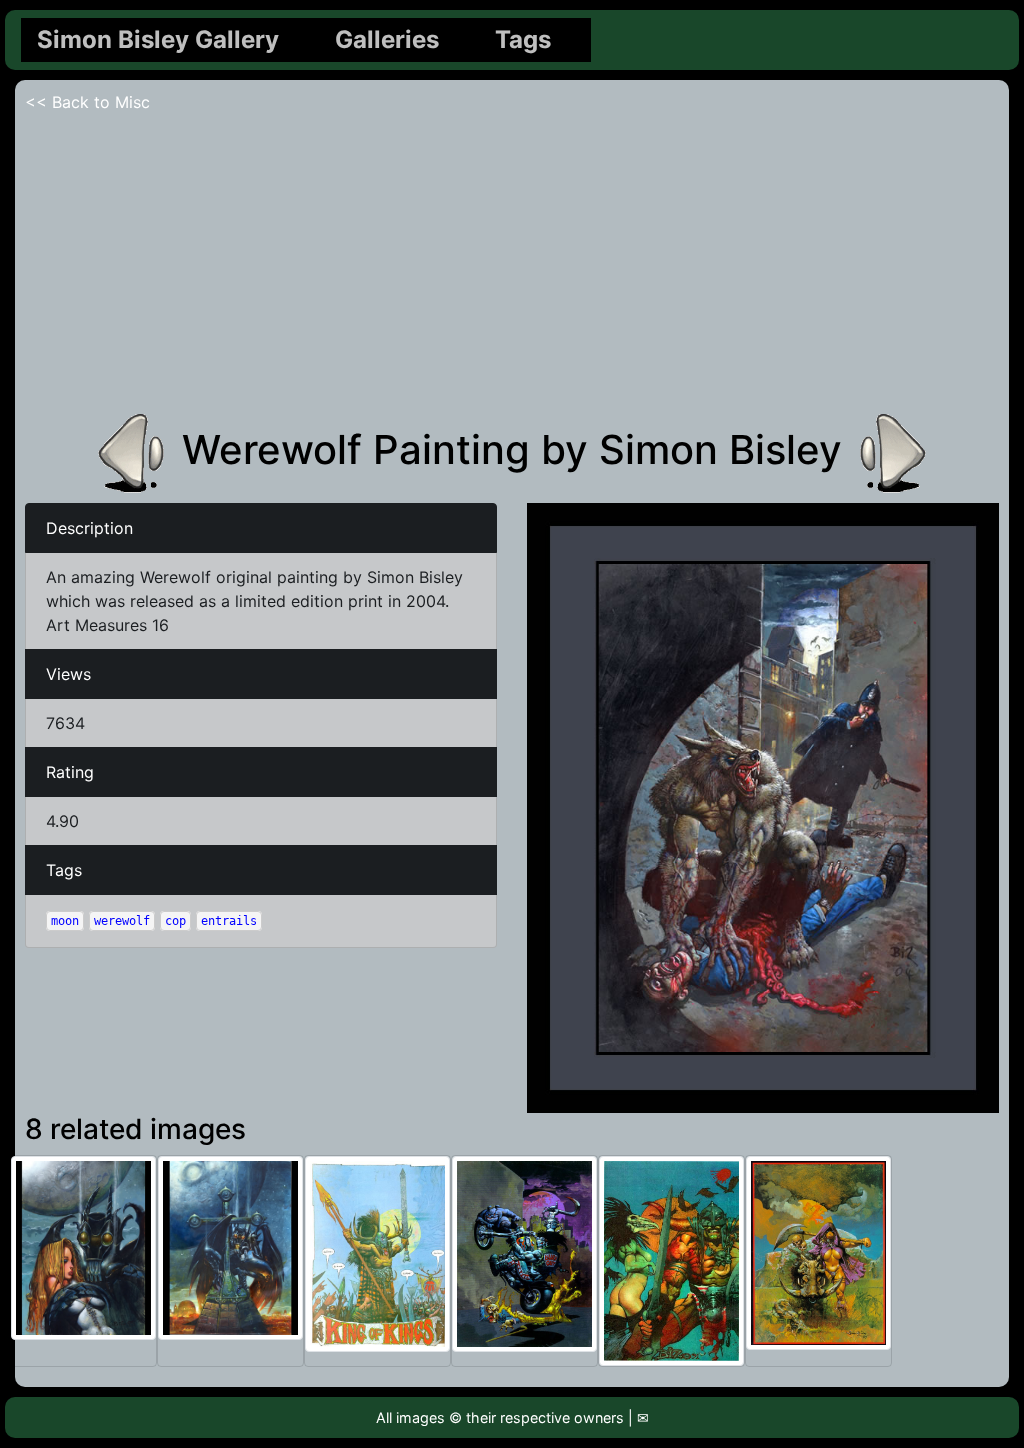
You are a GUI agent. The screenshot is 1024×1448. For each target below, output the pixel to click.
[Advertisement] (512, 264)
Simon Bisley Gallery (158, 39)
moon (65, 921)
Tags (523, 39)
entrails (229, 921)
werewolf (122, 921)
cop (175, 921)
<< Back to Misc (87, 102)
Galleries (387, 39)
